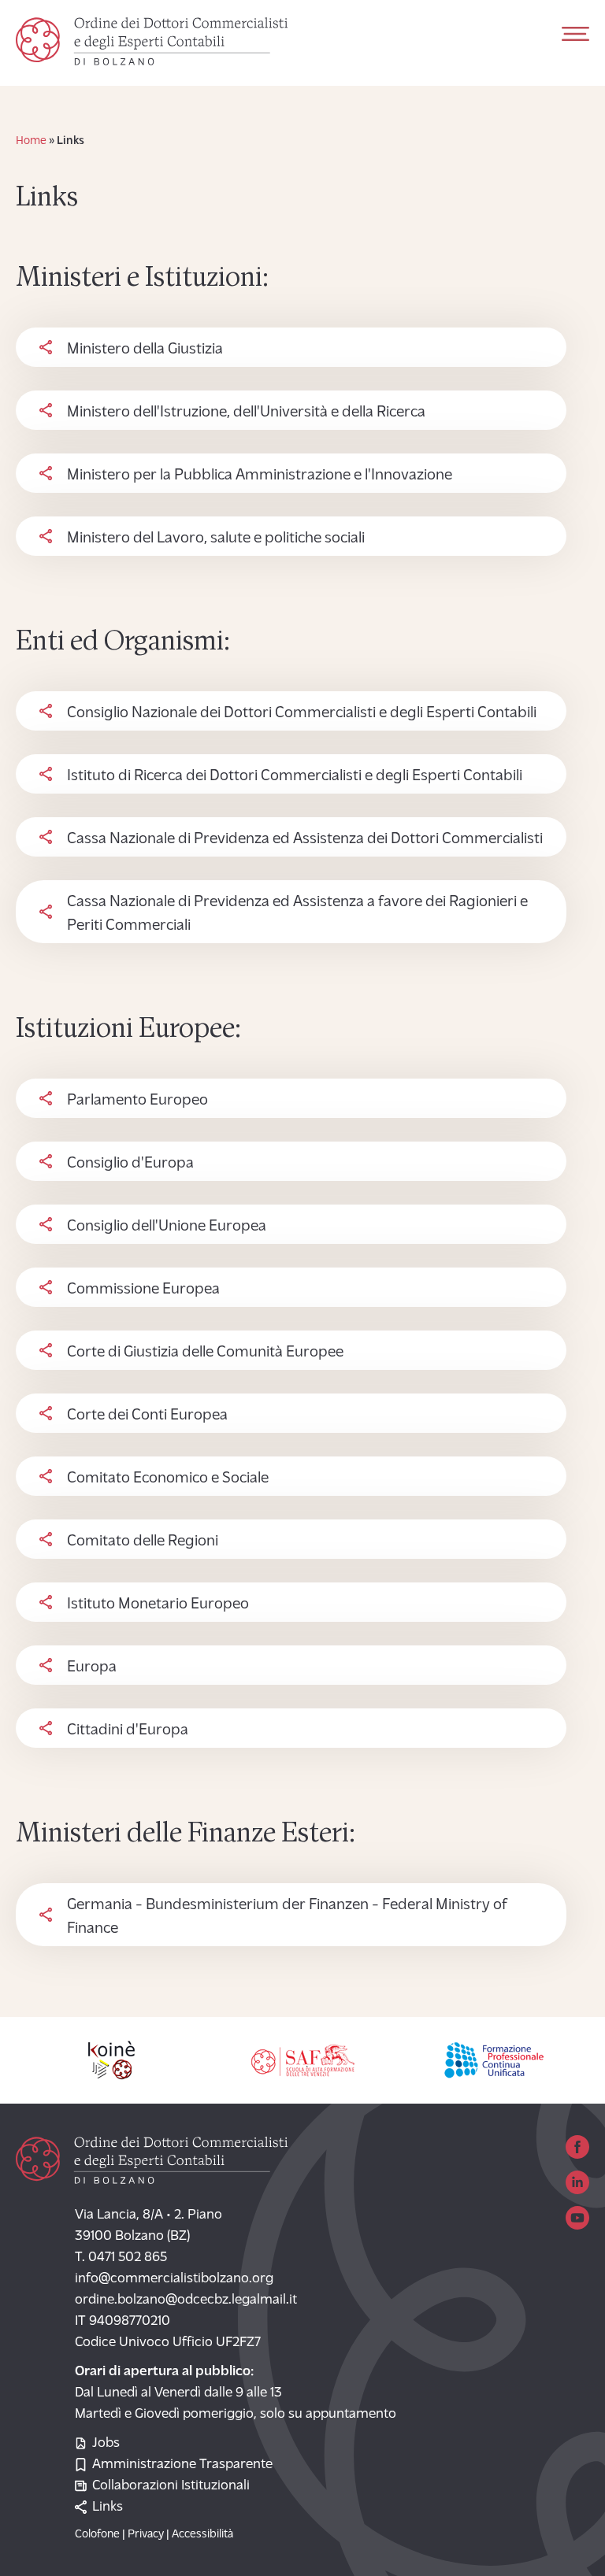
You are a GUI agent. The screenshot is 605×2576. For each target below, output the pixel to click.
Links (108, 2508)
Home (31, 141)
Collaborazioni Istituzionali (171, 2486)
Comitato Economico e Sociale (168, 1479)
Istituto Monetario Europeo (158, 1604)
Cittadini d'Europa (128, 1730)
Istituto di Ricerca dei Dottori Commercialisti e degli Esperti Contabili (295, 776)
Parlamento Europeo (137, 1101)
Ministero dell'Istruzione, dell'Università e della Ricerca (246, 413)
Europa (92, 1667)
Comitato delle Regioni (143, 1542)
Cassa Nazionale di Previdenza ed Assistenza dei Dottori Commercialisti (305, 839)
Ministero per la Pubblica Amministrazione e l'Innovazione (260, 476)
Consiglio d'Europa (130, 1164)
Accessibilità (202, 2535)
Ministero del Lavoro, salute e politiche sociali (216, 539)
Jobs (106, 2444)
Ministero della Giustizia (145, 350)
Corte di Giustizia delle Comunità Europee (205, 1353)
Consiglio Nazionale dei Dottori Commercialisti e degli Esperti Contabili (302, 713)
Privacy (146, 2535)
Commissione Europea (143, 1290)
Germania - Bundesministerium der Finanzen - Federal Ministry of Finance (287, 1917)
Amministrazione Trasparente (182, 2465)
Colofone (97, 2535)
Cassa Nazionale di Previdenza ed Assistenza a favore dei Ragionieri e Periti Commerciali (297, 914)
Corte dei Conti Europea (147, 1416)
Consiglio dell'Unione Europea (167, 1227)
